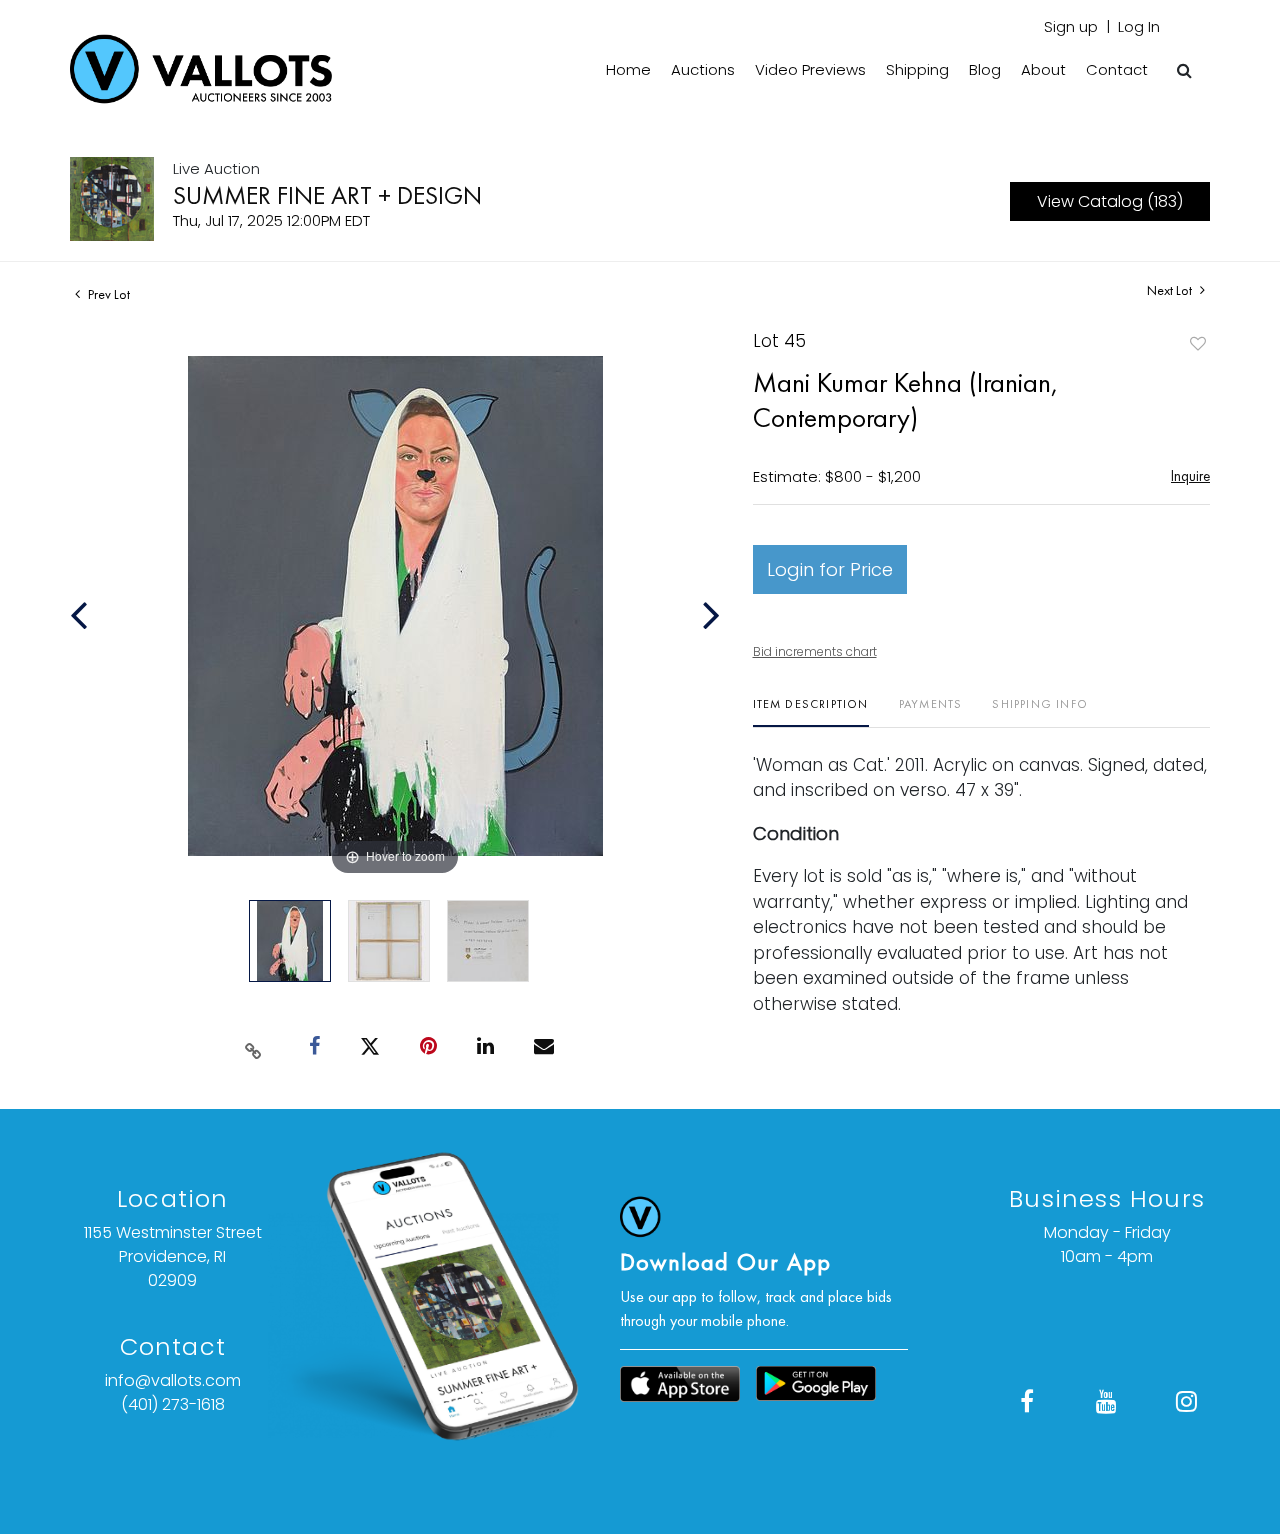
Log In (1139, 26)
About (1043, 69)
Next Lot (1171, 290)
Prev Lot (107, 294)
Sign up (1071, 26)
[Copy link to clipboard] (254, 1047)
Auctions (703, 69)
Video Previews (810, 69)
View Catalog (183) (1110, 201)
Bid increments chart (815, 651)
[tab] (811, 711)
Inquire (1190, 475)
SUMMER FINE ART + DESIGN (327, 195)
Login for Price (830, 569)
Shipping (917, 69)
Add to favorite (1198, 343)
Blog (985, 69)
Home (628, 69)
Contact (1117, 69)
